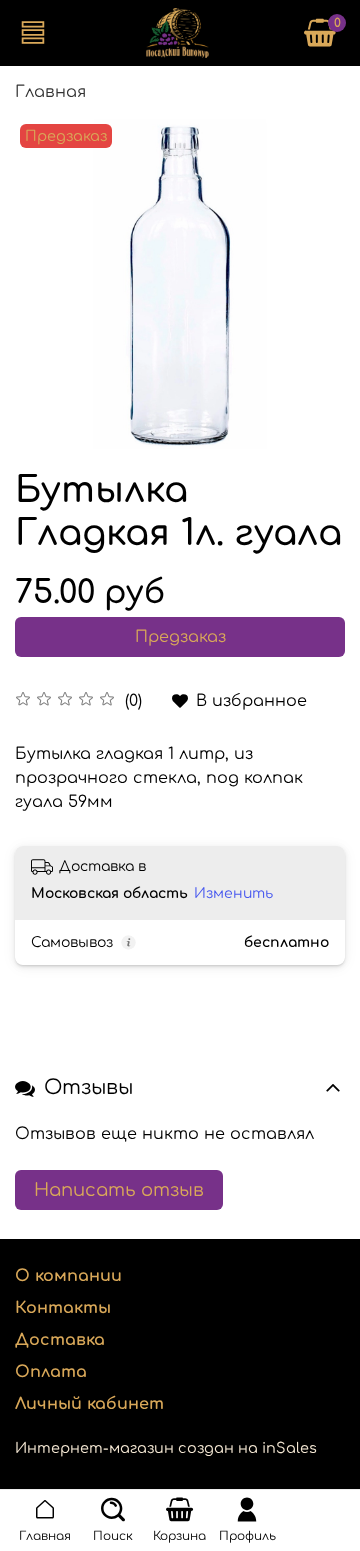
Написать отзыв (119, 1190)
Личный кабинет (89, 1404)
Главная (50, 92)
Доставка (60, 1340)
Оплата (51, 1372)
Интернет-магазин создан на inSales (166, 1448)
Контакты (63, 1308)
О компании (68, 1276)
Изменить (233, 893)
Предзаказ (180, 637)
